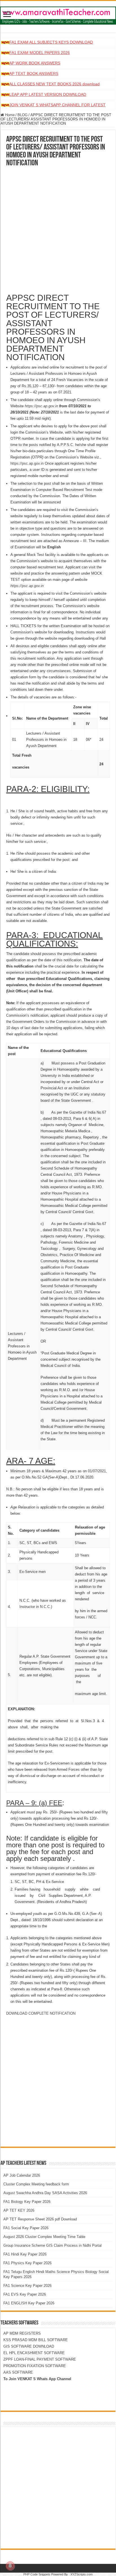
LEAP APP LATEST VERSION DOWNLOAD (48, 94)
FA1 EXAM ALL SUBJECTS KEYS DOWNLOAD (51, 42)
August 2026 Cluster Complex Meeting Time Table (44, 2237)
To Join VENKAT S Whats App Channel (37, 2379)
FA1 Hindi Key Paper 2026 (25, 2254)
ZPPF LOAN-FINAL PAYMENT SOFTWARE (40, 2359)
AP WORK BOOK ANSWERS (35, 63)
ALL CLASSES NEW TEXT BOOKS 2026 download (54, 84)
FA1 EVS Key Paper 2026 (25, 2294)
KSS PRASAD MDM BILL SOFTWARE (36, 2340)
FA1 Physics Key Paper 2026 (27, 2263)
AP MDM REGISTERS (22, 2333)
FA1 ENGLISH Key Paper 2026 (29, 2303)
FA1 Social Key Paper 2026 (26, 2228)
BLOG (23, 115)
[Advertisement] (58, 228)
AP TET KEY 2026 (19, 2210)
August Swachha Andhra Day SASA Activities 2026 (45, 2193)
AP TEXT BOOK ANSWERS (34, 73)
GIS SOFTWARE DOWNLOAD (29, 2346)
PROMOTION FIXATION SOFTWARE (35, 2366)
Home (9, 115)
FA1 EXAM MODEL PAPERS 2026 (40, 53)
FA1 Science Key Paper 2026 (27, 2286)
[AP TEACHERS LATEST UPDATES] (58, 14)
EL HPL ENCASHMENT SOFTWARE (34, 2353)
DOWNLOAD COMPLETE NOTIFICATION (41, 2013)
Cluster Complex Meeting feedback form (36, 2184)
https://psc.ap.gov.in (27, 463)
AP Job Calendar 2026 (22, 2175)
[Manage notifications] (10, 2566)
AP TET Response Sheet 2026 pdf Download (40, 2219)
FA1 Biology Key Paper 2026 (27, 2202)
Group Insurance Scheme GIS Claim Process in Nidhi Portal (53, 2245)
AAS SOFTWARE (18, 2372)
